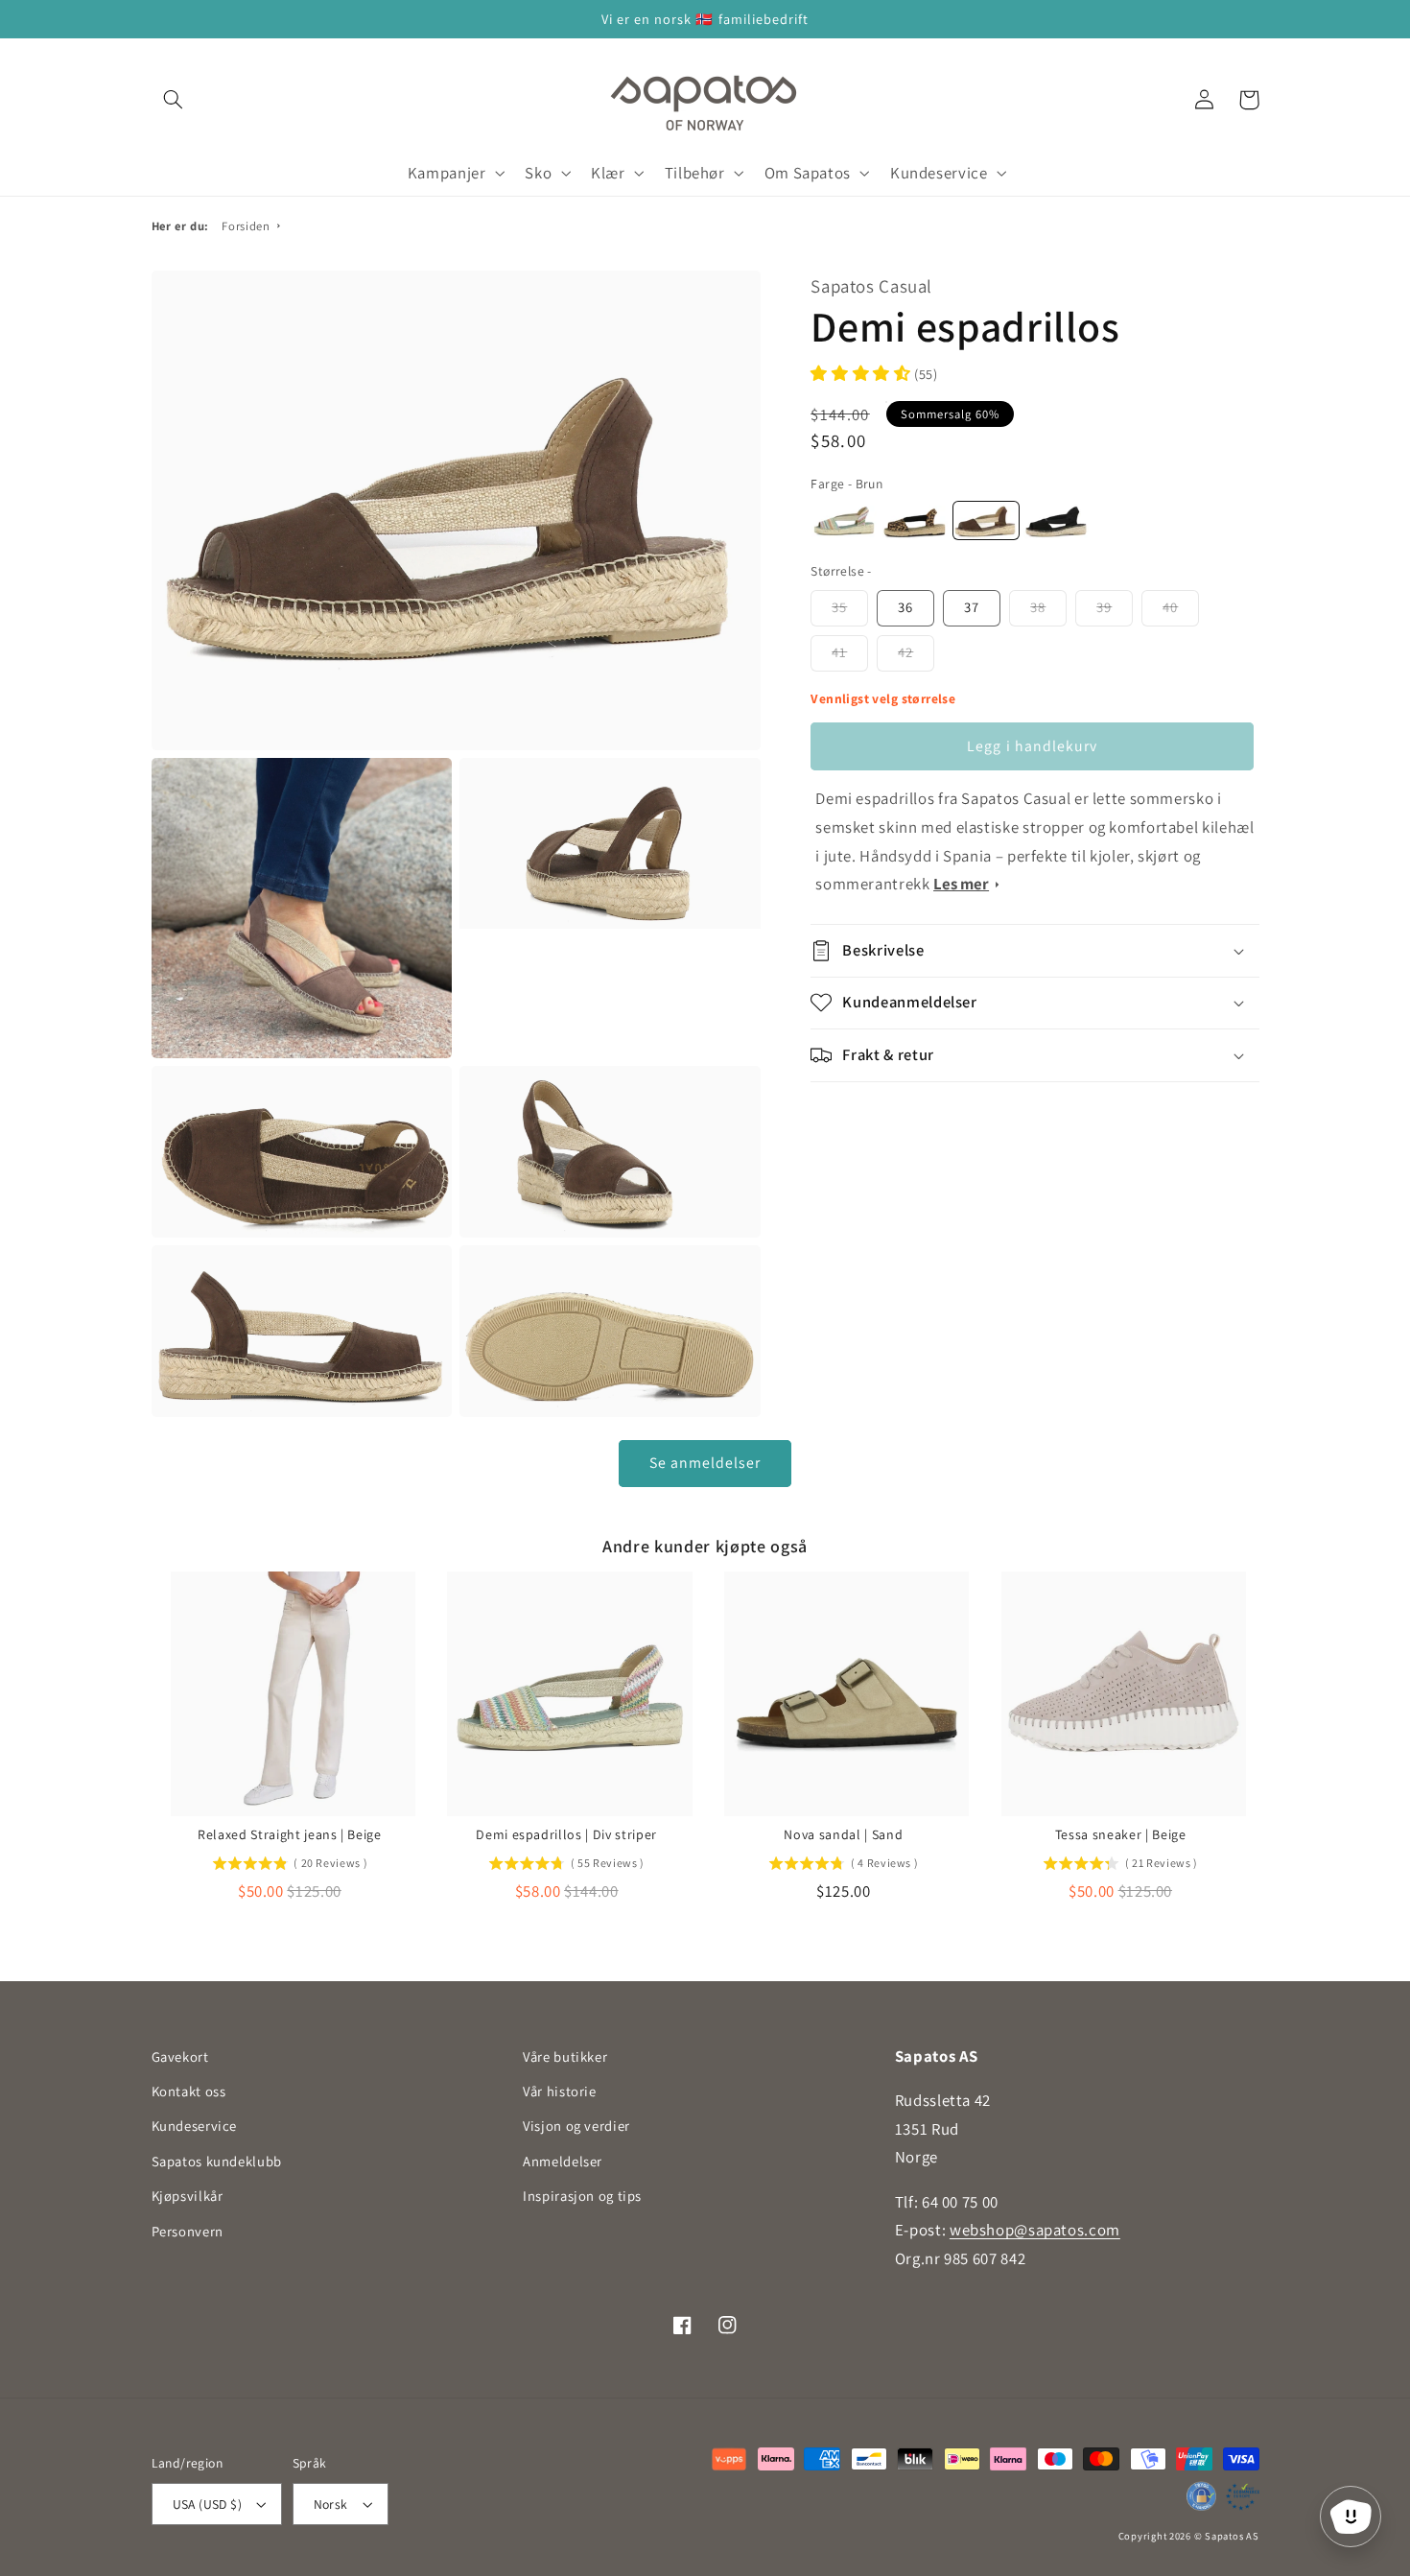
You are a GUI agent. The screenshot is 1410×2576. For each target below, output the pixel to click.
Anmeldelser (563, 2161)
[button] (174, 100)
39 (1104, 607)
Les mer (961, 884)
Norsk (331, 2504)
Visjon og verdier (576, 2126)
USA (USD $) (208, 2504)
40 (1170, 607)
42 (905, 652)
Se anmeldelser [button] (705, 1463)
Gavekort (180, 2056)
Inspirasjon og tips (582, 2196)
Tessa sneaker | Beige (1121, 1834)
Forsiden (246, 226)
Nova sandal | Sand (843, 1834)
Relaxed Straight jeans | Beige (290, 1834)
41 (839, 652)
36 (905, 607)
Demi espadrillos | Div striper (566, 1834)
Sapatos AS (1232, 2536)
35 (839, 607)
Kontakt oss (189, 2091)
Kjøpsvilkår (188, 2196)
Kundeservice (195, 2126)
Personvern (188, 2231)
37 (972, 607)
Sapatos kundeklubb (217, 2161)
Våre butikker (565, 2056)
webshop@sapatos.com (1035, 2230)
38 (1038, 607)
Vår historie (560, 2091)
